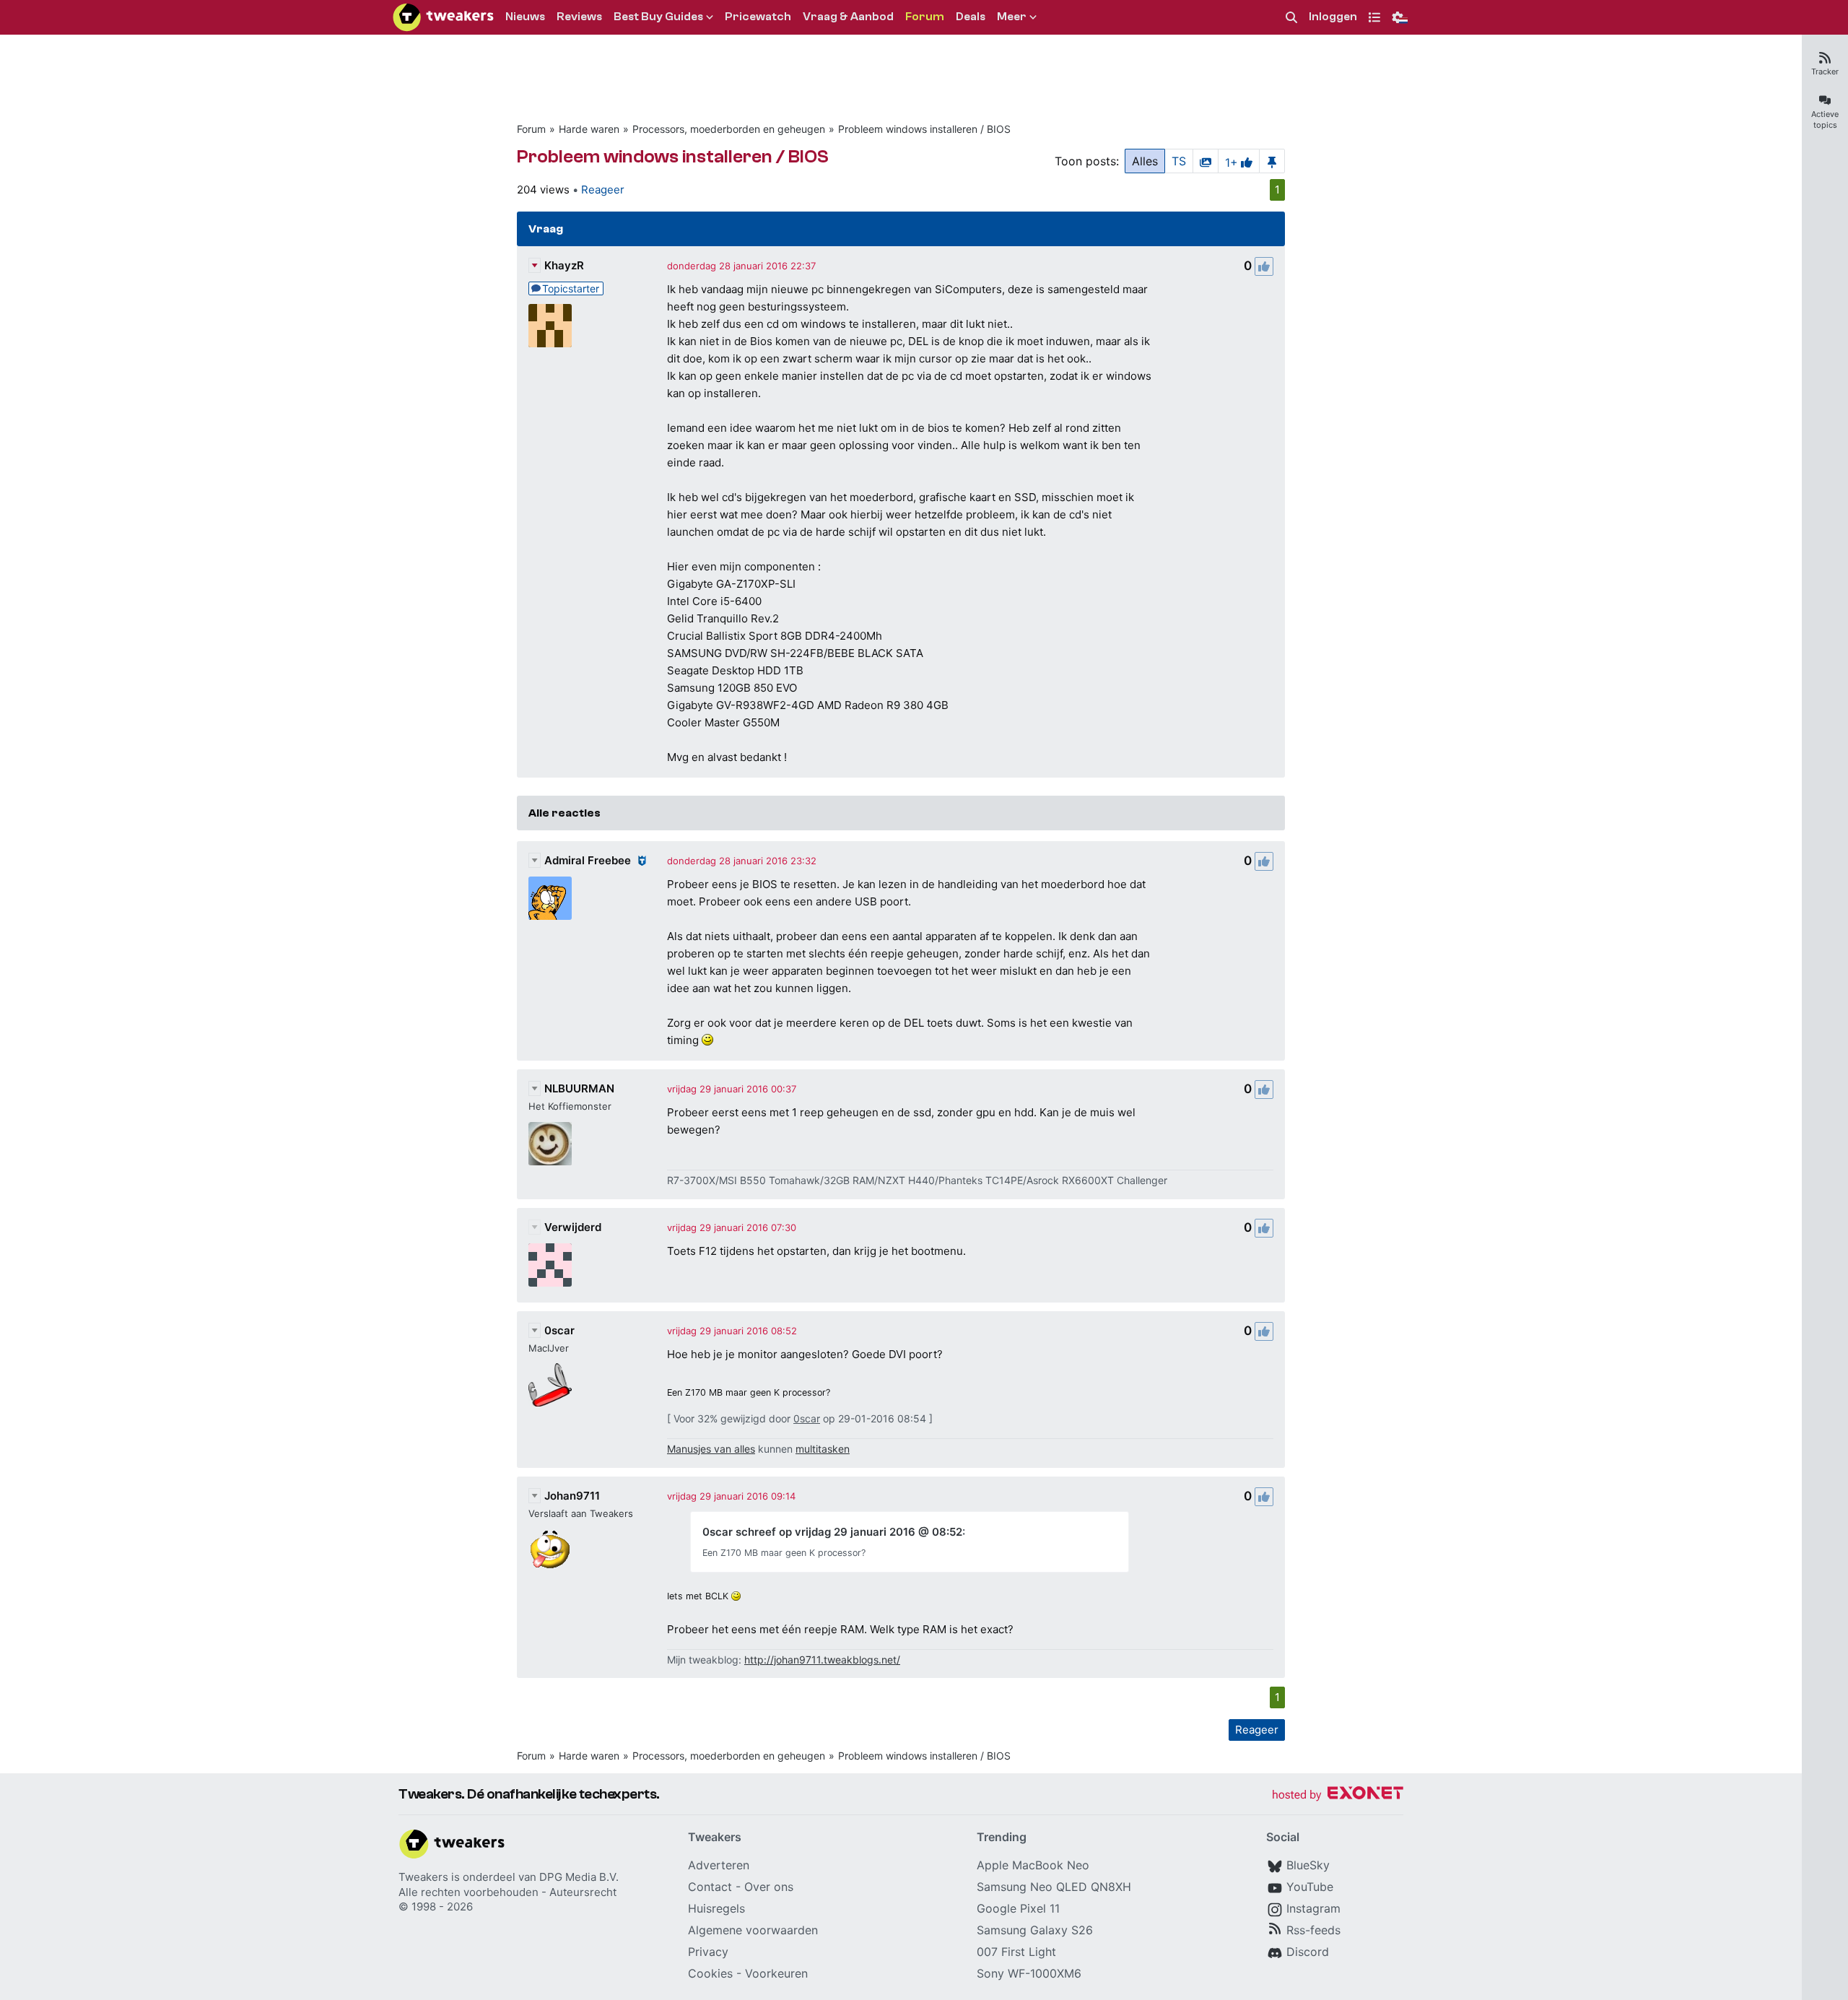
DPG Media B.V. (579, 1877)
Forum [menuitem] (925, 17)
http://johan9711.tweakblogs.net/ (822, 1660)
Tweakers (423, 1877)
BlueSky (1308, 1865)
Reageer (603, 190)
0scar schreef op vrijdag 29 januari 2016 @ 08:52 (832, 1532)
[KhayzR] (550, 326)
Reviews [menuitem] (579, 17)
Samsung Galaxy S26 (1035, 1930)
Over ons (769, 1887)
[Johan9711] (550, 1550)
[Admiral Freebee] (550, 898)
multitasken (823, 1449)
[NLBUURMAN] (550, 1144)
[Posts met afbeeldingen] (1206, 161)
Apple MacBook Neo (1033, 1865)
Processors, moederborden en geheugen (729, 129)
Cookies (710, 1973)
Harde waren (589, 129)
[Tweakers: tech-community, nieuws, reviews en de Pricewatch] (443, 17)
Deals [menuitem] (971, 17)
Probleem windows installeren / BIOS (924, 129)
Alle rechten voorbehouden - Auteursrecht (507, 1892)
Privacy (708, 1952)
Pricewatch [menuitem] (758, 17)
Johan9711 (572, 1496)
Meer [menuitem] (1012, 17)
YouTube (1310, 1887)
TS (1179, 161)
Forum (531, 129)
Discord (1308, 1952)
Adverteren (719, 1865)
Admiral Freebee (588, 860)
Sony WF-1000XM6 (1029, 1973)
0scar (559, 1330)
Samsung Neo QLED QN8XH (1054, 1887)
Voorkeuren (776, 1973)
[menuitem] (1291, 18)
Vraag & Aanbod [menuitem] (848, 17)
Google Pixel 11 (1018, 1908)
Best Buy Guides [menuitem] (658, 17)
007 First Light (1016, 1952)
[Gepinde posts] (1272, 161)
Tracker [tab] (1825, 71)
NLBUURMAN (579, 1088)
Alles (1145, 161)
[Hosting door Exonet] (1338, 1795)
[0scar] (550, 1385)
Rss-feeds (1313, 1930)
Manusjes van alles (711, 1449)
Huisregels (716, 1908)
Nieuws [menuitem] (525, 17)
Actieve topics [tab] (1825, 119)
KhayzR (564, 265)
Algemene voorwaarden (753, 1930)
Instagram (1313, 1908)
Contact (710, 1887)
